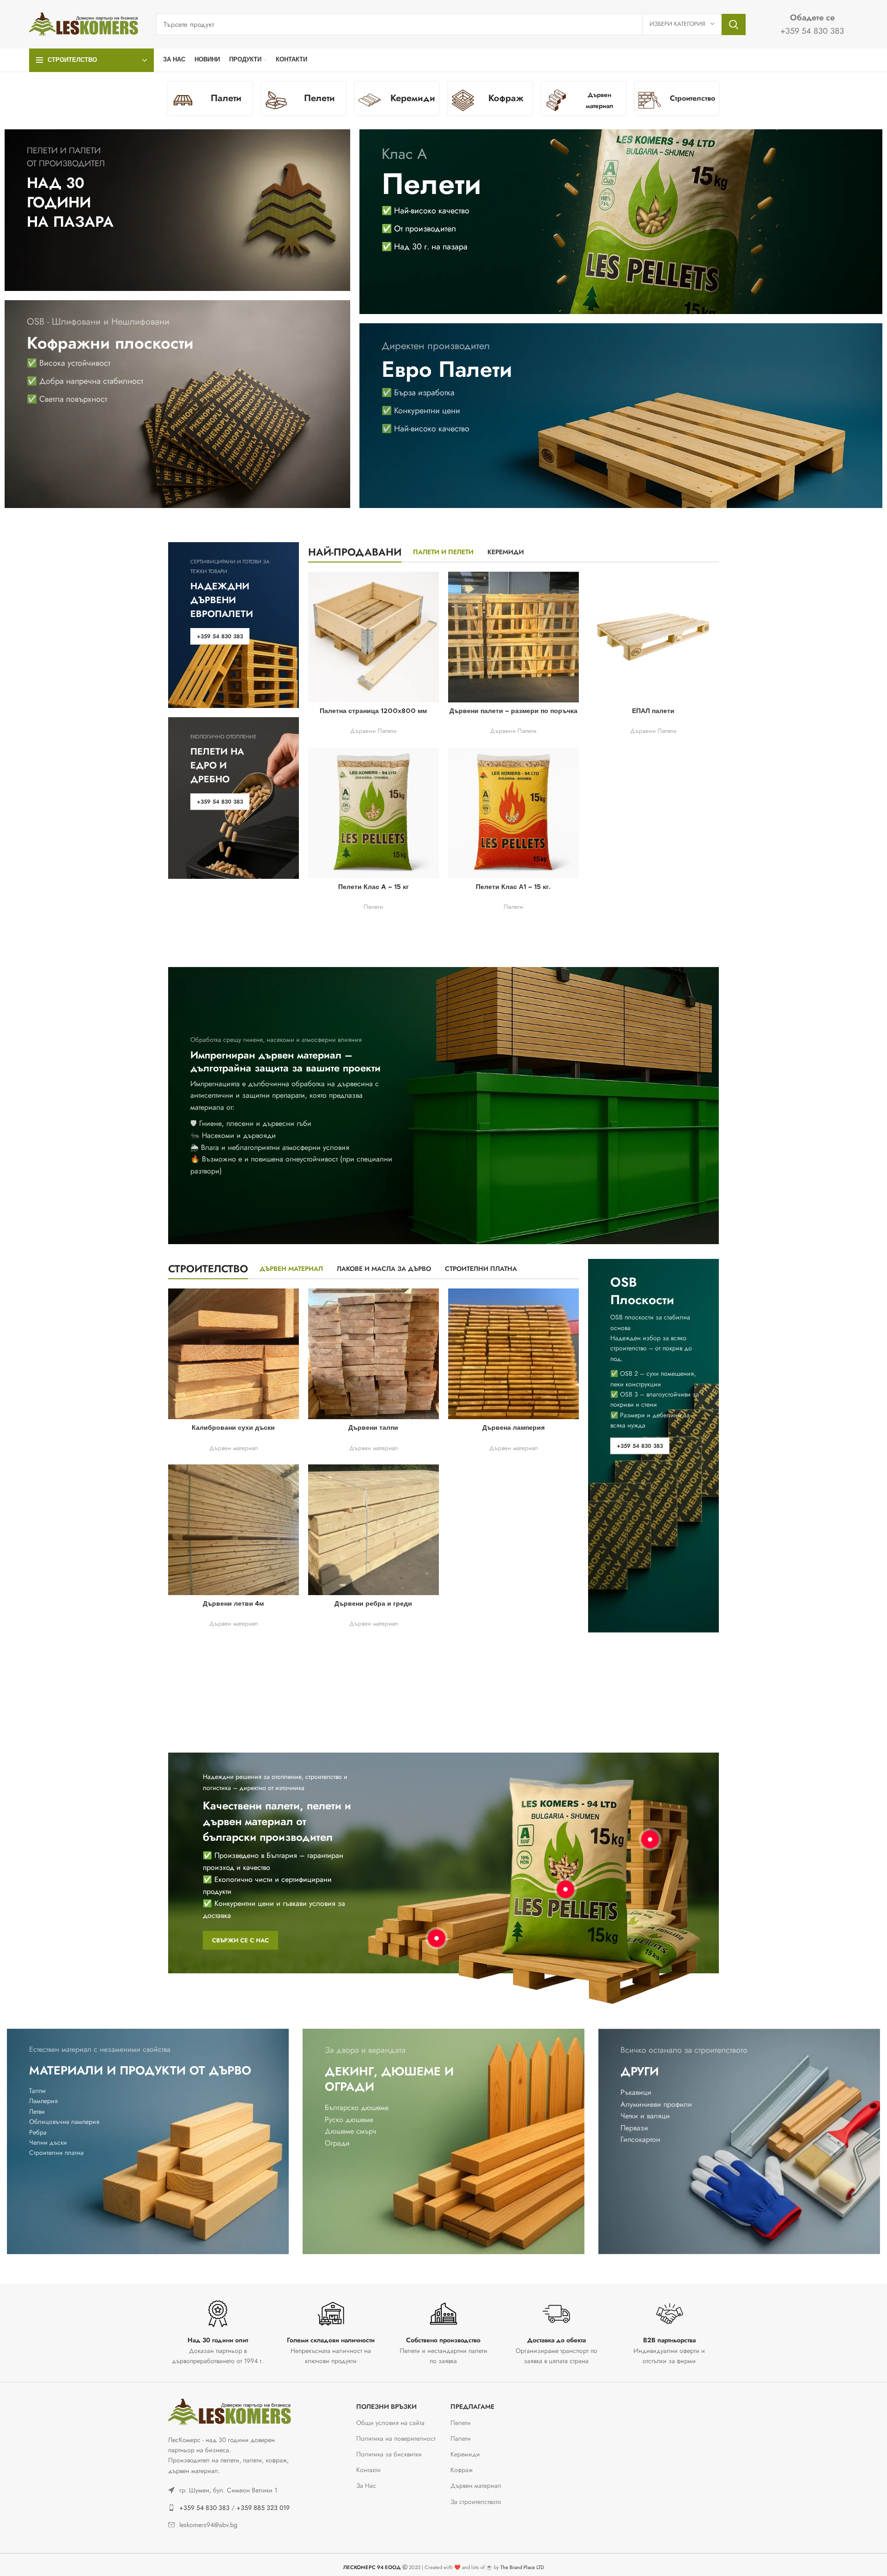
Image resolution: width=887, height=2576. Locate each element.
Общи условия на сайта (390, 2423)
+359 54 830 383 (204, 2508)
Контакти (368, 2470)
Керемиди (465, 2454)
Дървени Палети (373, 731)
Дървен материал (234, 1448)
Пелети (373, 907)
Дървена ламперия (513, 1428)
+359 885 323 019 (263, 2508)
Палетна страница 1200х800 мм (373, 711)
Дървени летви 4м (233, 1604)
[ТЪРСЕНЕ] (734, 24)
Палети (461, 2438)
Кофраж (462, 2470)
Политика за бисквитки (389, 2454)
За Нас (366, 2485)
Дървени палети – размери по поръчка (513, 711)
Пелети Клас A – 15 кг (374, 887)
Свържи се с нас (240, 1940)
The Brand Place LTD (522, 2567)
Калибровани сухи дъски (233, 1428)
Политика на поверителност (396, 2438)
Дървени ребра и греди (373, 1604)
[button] (18, 2558)
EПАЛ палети (653, 711)
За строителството (476, 2502)
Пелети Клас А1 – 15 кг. (513, 887)
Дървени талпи (373, 1428)
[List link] (232, 2490)
